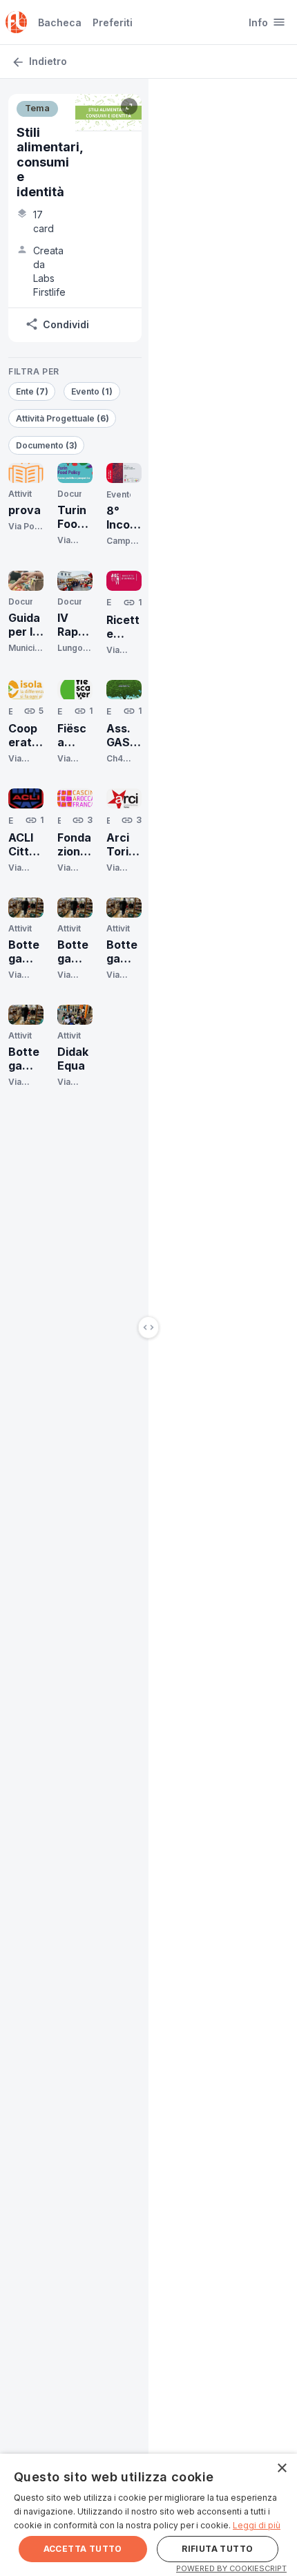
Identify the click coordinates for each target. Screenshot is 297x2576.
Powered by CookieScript (231, 2568)
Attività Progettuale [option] (63, 418)
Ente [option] (32, 391)
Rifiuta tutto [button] (217, 2549)
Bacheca (60, 22)
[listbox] (75, 419)
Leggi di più (257, 2525)
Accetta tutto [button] (83, 2549)
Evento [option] (92, 391)
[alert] (148, 2515)
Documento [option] (47, 445)
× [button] (281, 2469)
